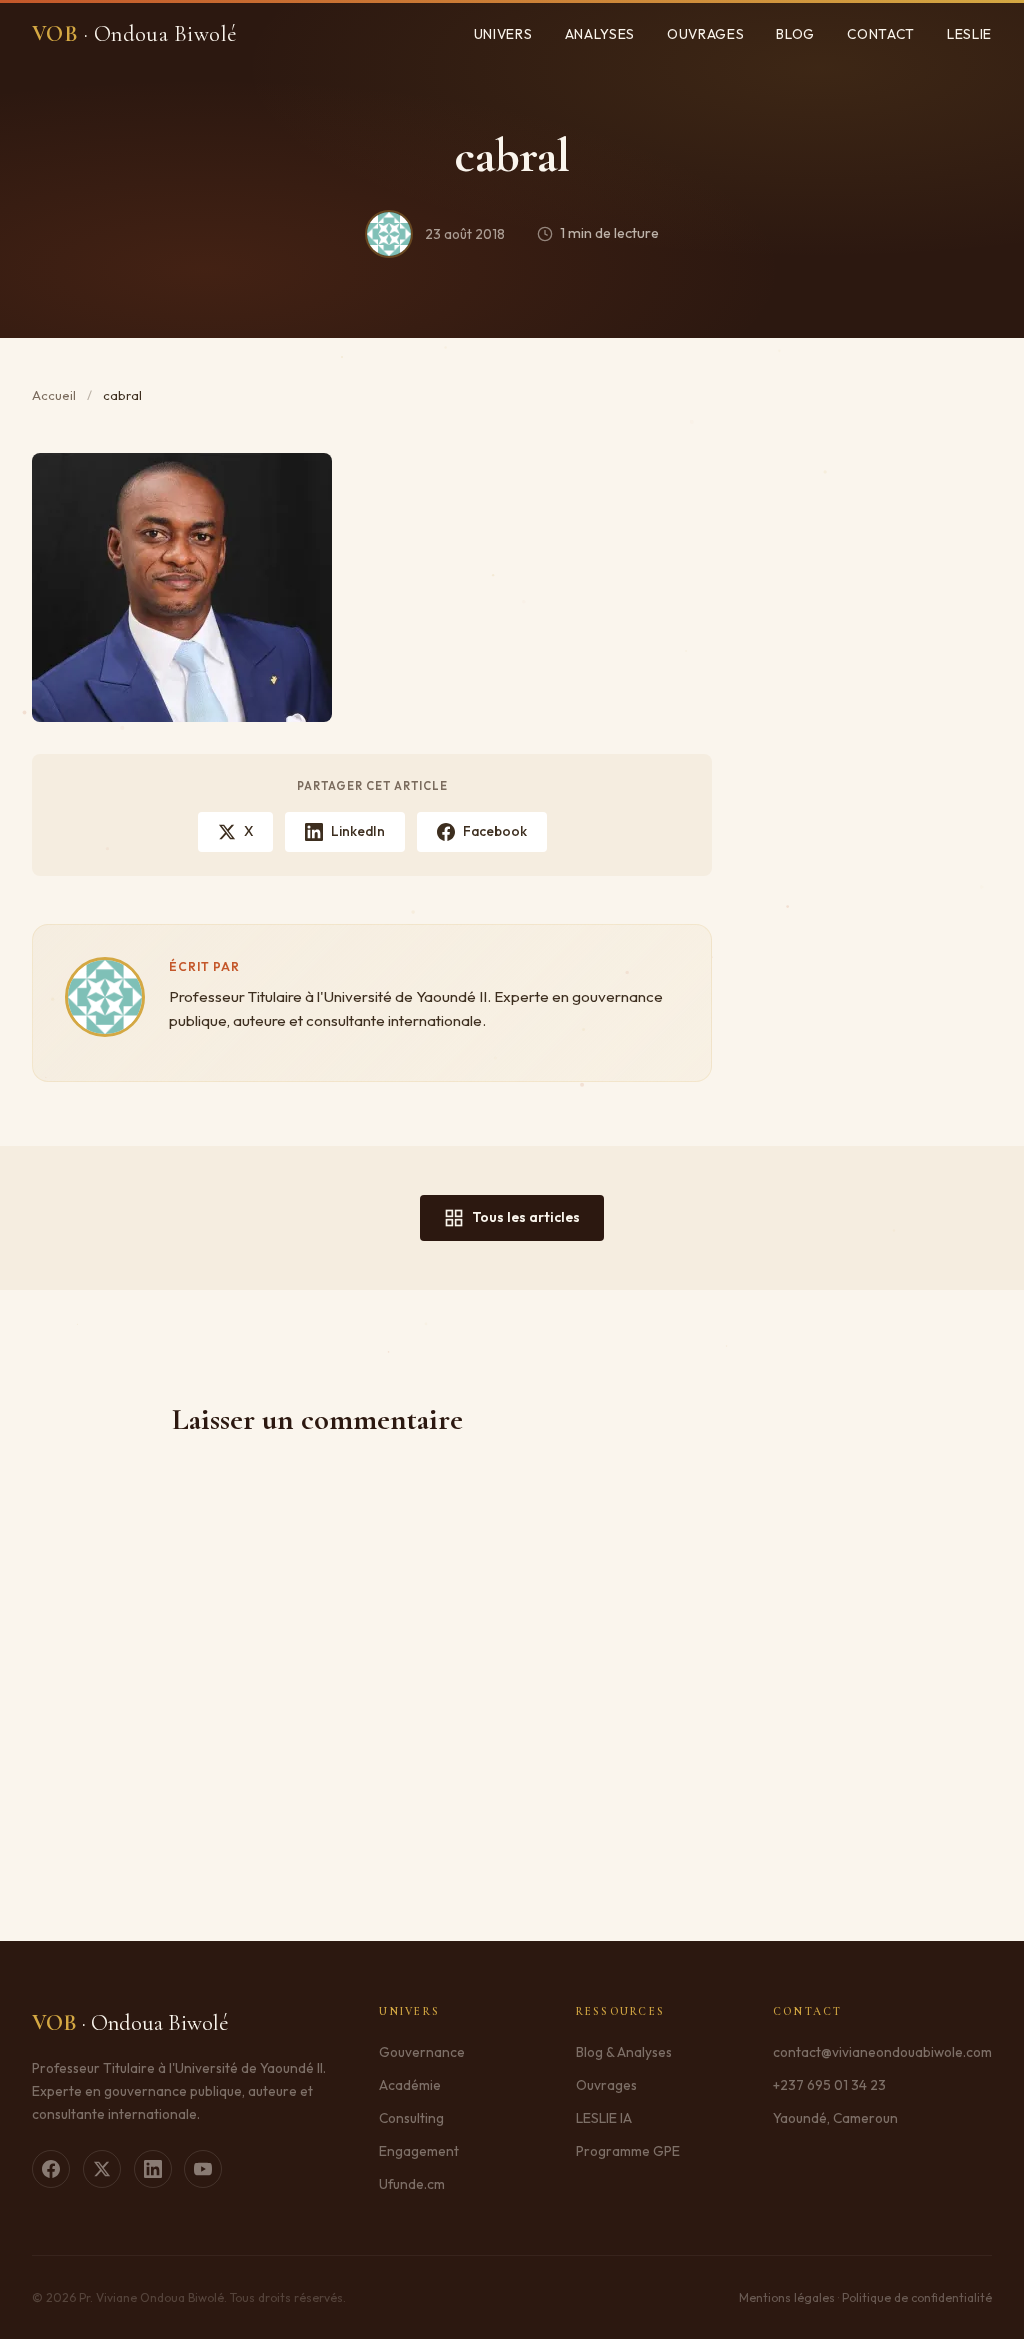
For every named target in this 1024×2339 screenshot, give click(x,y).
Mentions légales (787, 2297)
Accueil (54, 395)
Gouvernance (422, 2052)
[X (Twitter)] (102, 2169)
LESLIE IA (604, 2118)
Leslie (969, 34)
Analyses (600, 34)
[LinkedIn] (153, 2169)
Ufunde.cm (412, 2184)
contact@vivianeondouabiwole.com (882, 2052)
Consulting (411, 2118)
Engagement (419, 2151)
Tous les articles (526, 1217)
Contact (881, 34)
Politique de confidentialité (917, 2297)
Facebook (495, 831)
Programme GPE (628, 2151)
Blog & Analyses (624, 2052)
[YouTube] (203, 2169)
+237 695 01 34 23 (829, 2085)
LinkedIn (358, 831)
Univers (503, 34)
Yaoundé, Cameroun (835, 2118)
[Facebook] (51, 2169)
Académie (410, 2085)
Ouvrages (705, 34)
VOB (135, 33)
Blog (795, 34)
